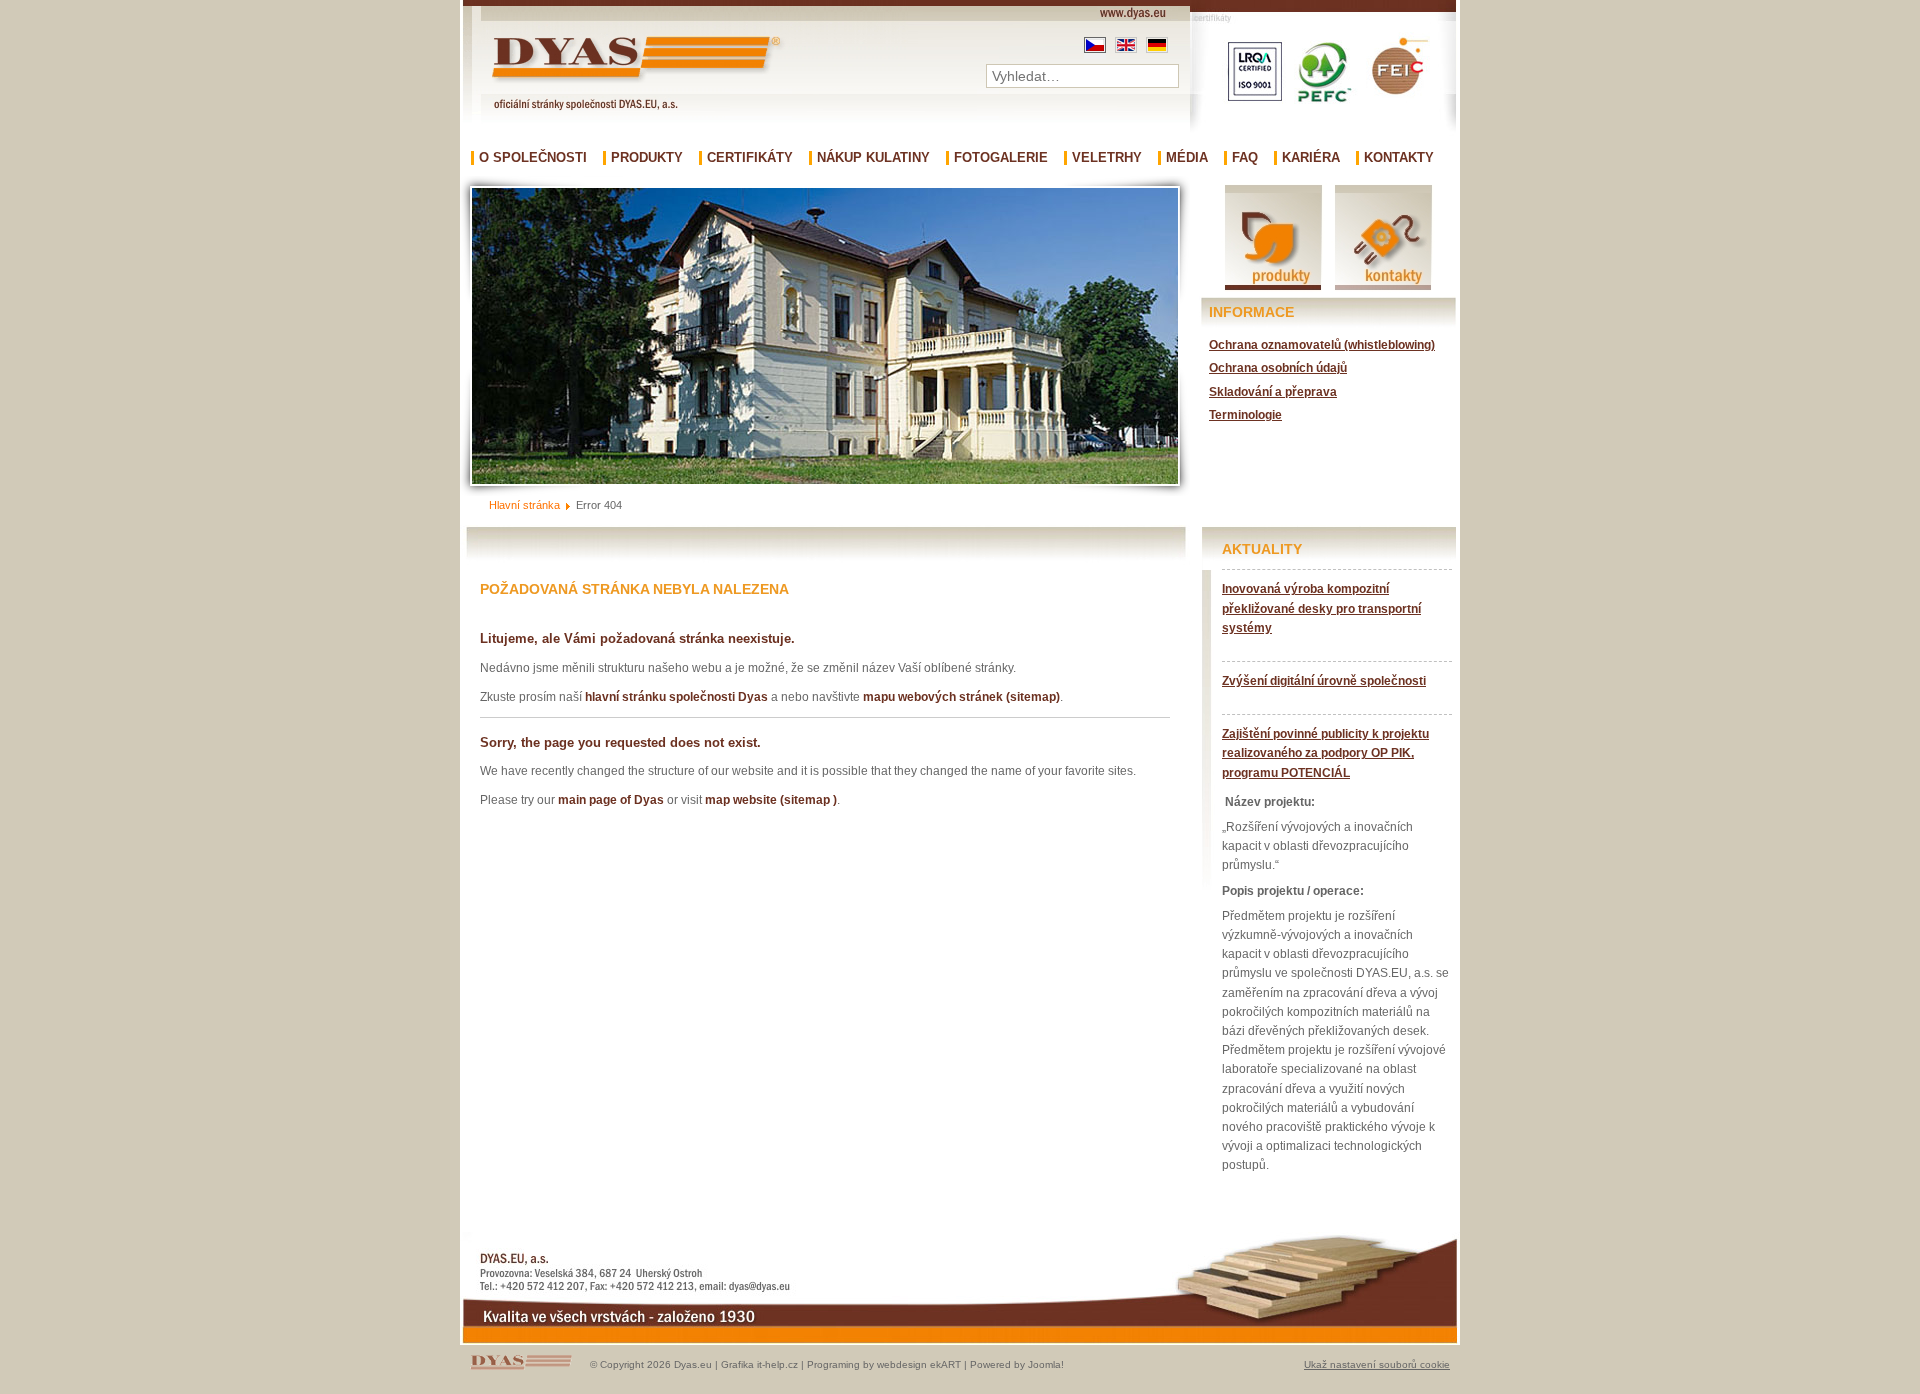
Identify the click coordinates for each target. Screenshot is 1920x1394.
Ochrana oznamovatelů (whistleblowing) (1322, 345)
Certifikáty (750, 158)
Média (1187, 158)
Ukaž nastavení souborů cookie (1377, 1364)
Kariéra (1311, 158)
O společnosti (533, 158)
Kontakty (1399, 158)
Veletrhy (1107, 158)
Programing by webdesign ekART (884, 1364)
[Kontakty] (1383, 288)
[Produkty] (1274, 288)
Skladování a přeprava (1273, 392)
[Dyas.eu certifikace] (1323, 145)
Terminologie (1245, 415)
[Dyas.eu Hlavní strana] (640, 82)
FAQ (1245, 158)
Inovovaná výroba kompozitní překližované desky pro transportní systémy (1321, 608)
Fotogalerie (1001, 158)
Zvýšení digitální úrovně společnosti (1324, 681)
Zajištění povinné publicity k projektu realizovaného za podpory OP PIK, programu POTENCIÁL (1325, 753)
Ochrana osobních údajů (1278, 368)
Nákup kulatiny (873, 158)
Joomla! (1046, 1364)
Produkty (647, 158)
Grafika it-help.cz (759, 1364)
